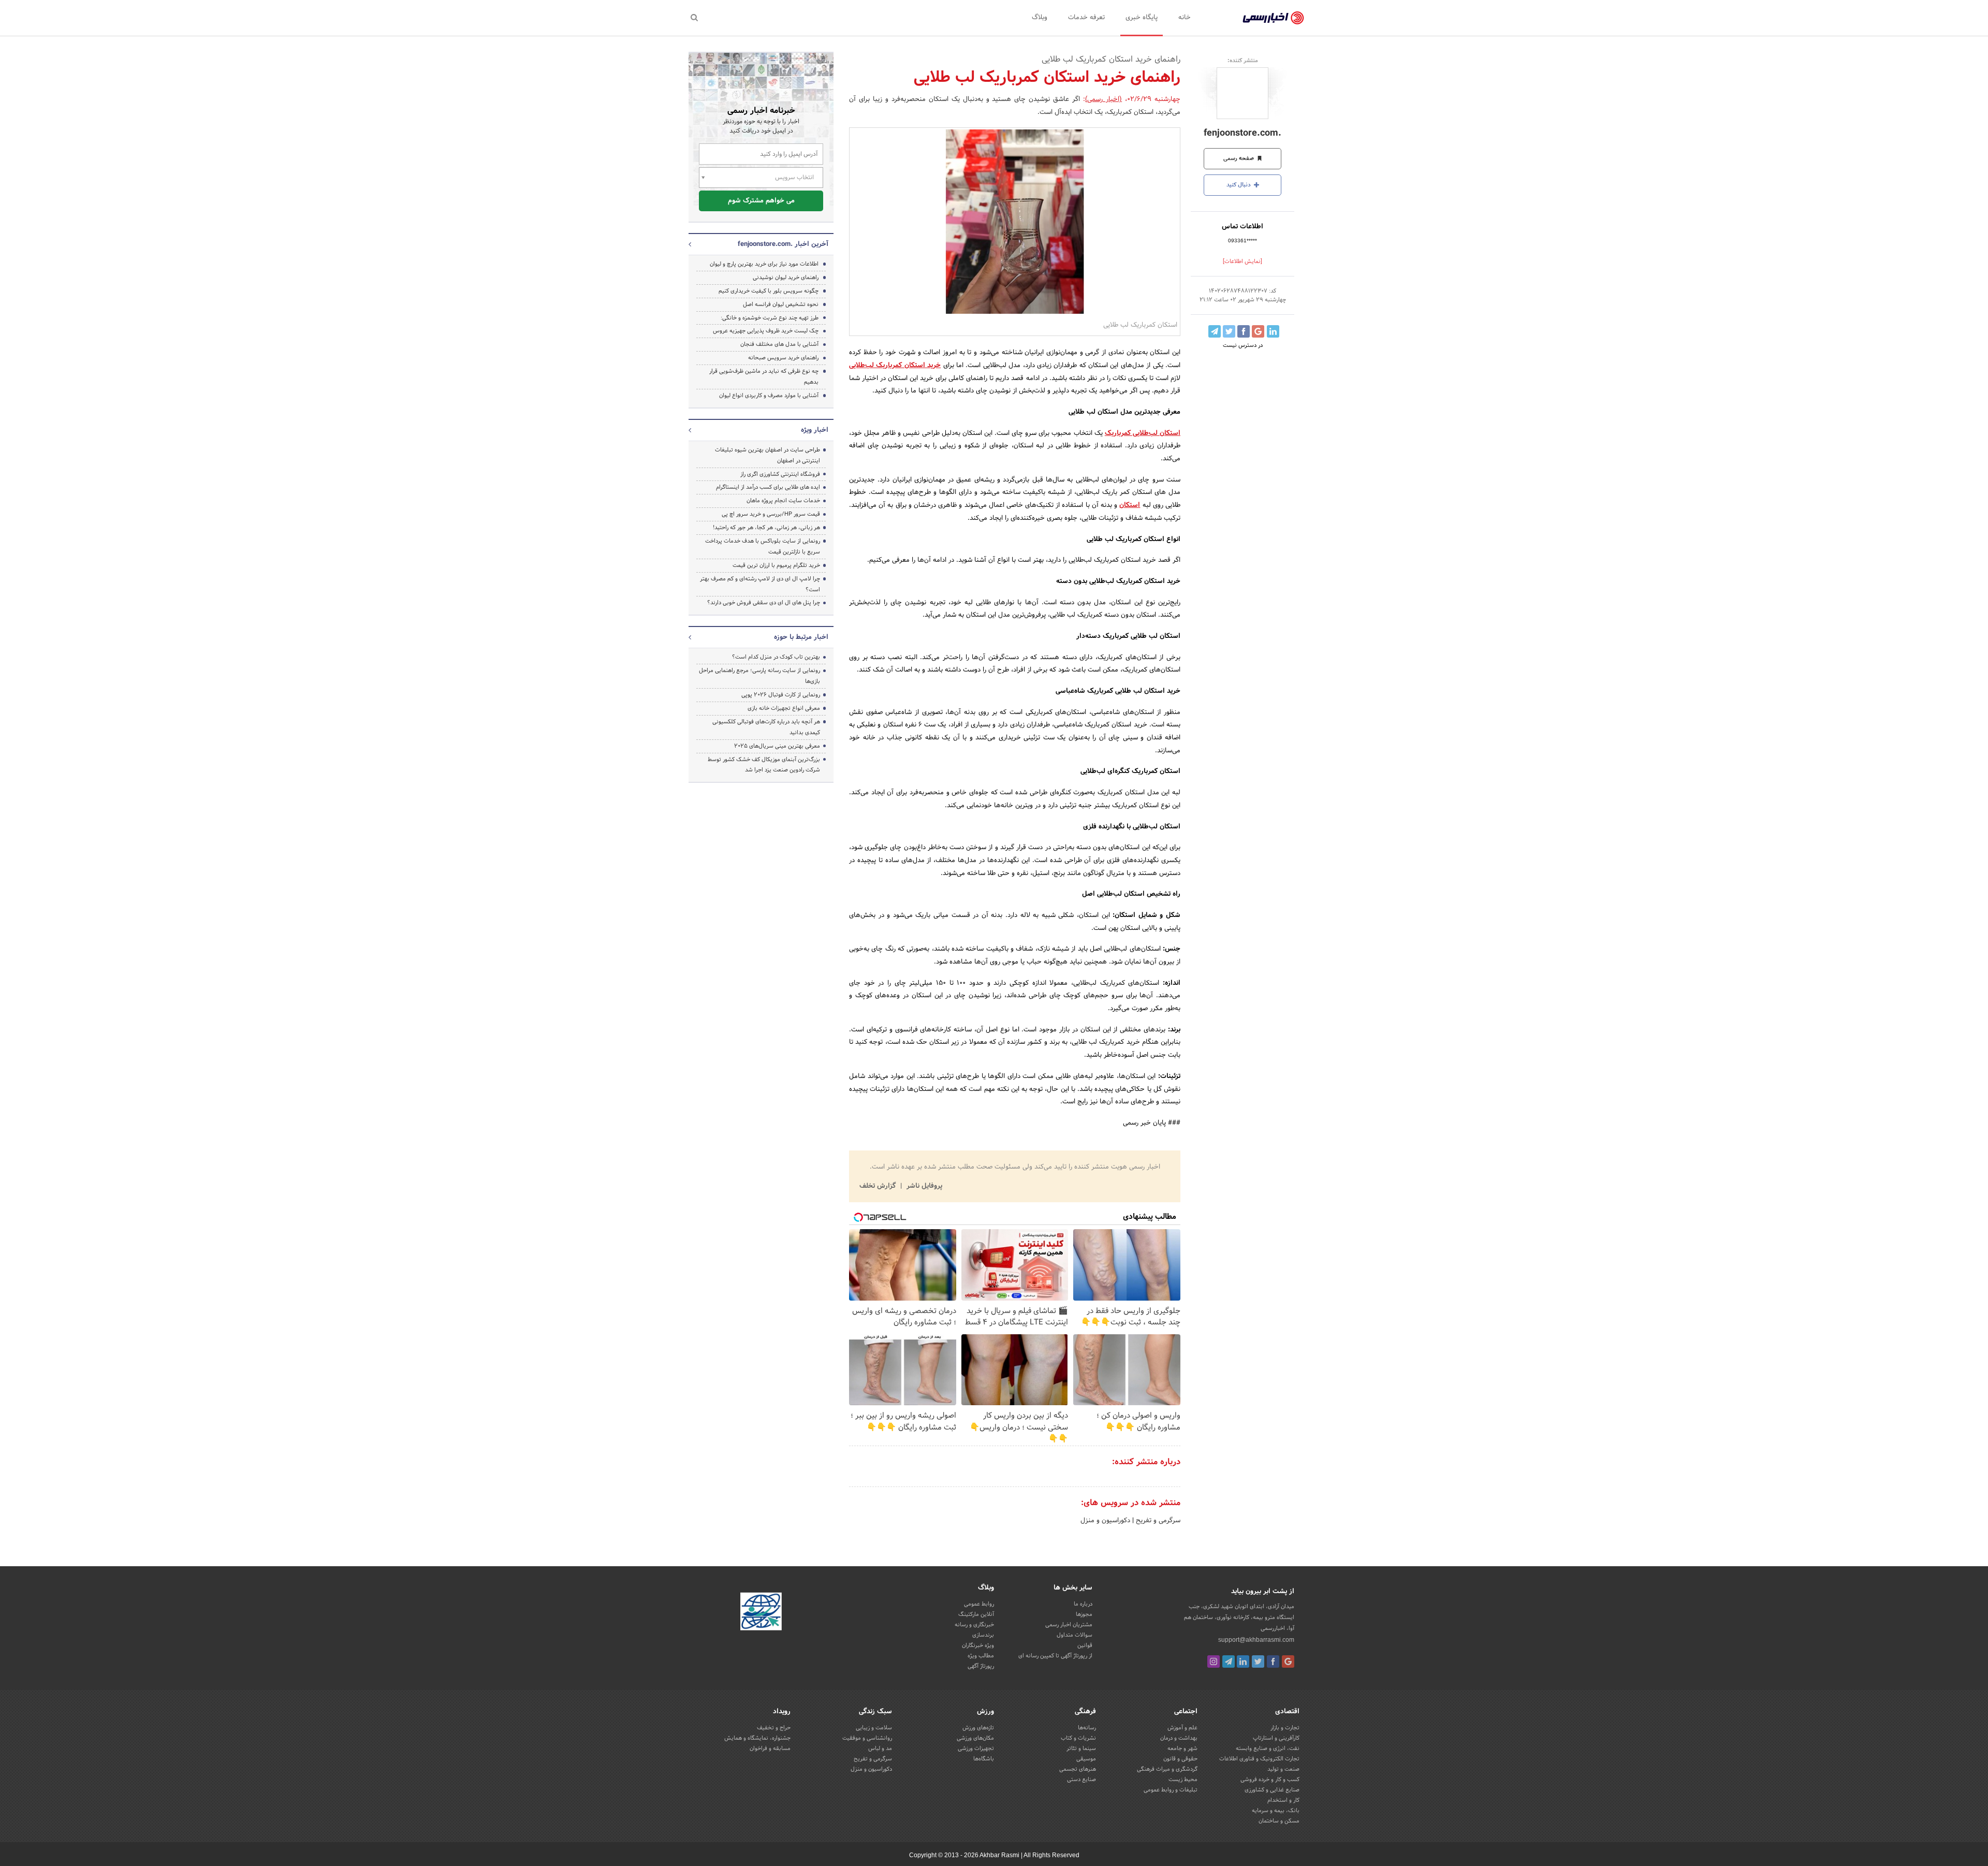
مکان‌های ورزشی (975, 1738)
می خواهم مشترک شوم (761, 201)
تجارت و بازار (1285, 1728)
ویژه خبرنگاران (978, 1645)
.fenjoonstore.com (1242, 133)
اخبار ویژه (815, 430)
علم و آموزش (1182, 1728)
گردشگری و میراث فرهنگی (1167, 1769)
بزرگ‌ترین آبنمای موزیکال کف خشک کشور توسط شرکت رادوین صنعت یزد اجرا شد (764, 765)
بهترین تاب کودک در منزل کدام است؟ (776, 657)
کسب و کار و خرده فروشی (1270, 1780)
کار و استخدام (1283, 1800)
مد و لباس (880, 1748)
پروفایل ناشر (923, 1186)
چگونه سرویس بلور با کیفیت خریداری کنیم (769, 291)
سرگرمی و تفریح (1157, 1521)
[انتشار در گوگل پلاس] (1258, 331)
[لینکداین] (1243, 1661)
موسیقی (1086, 1759)
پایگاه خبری (1142, 18)
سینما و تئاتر (1081, 1748)
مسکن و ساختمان (1279, 1821)
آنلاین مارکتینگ (976, 1614)
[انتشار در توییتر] (1229, 331)
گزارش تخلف (879, 1186)
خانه (1185, 18)
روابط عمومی (979, 1604)
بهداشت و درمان (1179, 1738)
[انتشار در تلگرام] (1215, 331)
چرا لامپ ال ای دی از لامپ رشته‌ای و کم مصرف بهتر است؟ (760, 584)
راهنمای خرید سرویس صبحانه (783, 358)
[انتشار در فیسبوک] (1244, 331)
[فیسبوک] (1273, 1661)
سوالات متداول (1075, 1635)
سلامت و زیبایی (874, 1728)
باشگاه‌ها (984, 1759)
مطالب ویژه (981, 1656)
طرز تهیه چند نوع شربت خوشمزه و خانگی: (770, 318)
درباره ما (1083, 1604)
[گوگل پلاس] (1288, 1661)
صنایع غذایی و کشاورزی (1272, 1790)
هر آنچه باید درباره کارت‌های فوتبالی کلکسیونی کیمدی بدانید (766, 727)
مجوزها (1084, 1614)
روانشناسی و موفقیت (867, 1738)
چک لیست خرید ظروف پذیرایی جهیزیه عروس (766, 331)
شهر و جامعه (1182, 1748)
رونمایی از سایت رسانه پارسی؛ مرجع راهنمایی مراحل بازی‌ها (759, 676)
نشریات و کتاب (1078, 1738)
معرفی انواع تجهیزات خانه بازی (784, 708)
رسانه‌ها (1087, 1728)
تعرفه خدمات (1086, 18)
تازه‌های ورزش (978, 1728)
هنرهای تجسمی (1078, 1769)
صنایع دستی (1081, 1780)
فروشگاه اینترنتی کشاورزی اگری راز (780, 474)
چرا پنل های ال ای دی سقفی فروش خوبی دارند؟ (764, 603)
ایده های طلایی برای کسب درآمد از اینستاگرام (768, 487)
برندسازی (983, 1635)
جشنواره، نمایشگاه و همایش (757, 1738)
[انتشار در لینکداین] (1273, 331)
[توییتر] (1258, 1661)
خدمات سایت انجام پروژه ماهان (783, 501)
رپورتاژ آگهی (981, 1666)
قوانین (1085, 1645)
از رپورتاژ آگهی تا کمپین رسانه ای (1055, 1656)
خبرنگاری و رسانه (974, 1625)
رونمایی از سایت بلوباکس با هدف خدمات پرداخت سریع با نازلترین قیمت (763, 546)
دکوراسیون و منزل (1105, 1521)
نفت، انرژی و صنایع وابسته (1268, 1748)
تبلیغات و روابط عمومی (1171, 1790)
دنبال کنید (1239, 185)
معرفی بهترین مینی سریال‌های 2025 (777, 746)
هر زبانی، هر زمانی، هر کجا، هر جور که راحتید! (766, 528)
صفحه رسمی (1239, 158)
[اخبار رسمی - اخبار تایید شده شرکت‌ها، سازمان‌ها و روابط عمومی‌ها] (1273, 18)
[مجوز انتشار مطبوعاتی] (761, 1613)
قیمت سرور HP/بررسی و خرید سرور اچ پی (771, 514)
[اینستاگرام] (1214, 1661)
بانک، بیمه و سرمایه (1276, 1811)
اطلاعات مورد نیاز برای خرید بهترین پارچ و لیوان (764, 264)
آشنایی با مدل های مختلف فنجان (779, 344)
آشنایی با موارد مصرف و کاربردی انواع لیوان (769, 396)
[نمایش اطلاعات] (1242, 261)
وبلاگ (1040, 18)
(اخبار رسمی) (1103, 99)
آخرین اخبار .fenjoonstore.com (783, 244)
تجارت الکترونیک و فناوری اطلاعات (1259, 1759)
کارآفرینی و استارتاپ (1276, 1738)
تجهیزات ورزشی (976, 1748)
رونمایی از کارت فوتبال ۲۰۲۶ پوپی (781, 695)
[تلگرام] (1229, 1661)
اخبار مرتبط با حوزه (801, 637)
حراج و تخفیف (774, 1728)
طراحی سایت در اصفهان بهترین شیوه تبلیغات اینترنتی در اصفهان (768, 455)
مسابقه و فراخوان (770, 1748)
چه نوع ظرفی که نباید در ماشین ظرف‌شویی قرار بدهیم (764, 377)
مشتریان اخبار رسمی (1069, 1625)
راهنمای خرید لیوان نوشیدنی (786, 278)
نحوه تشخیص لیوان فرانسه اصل (781, 304)
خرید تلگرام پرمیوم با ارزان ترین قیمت (776, 565)
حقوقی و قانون (1180, 1759)
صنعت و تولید (1283, 1769)
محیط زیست (1183, 1780)
